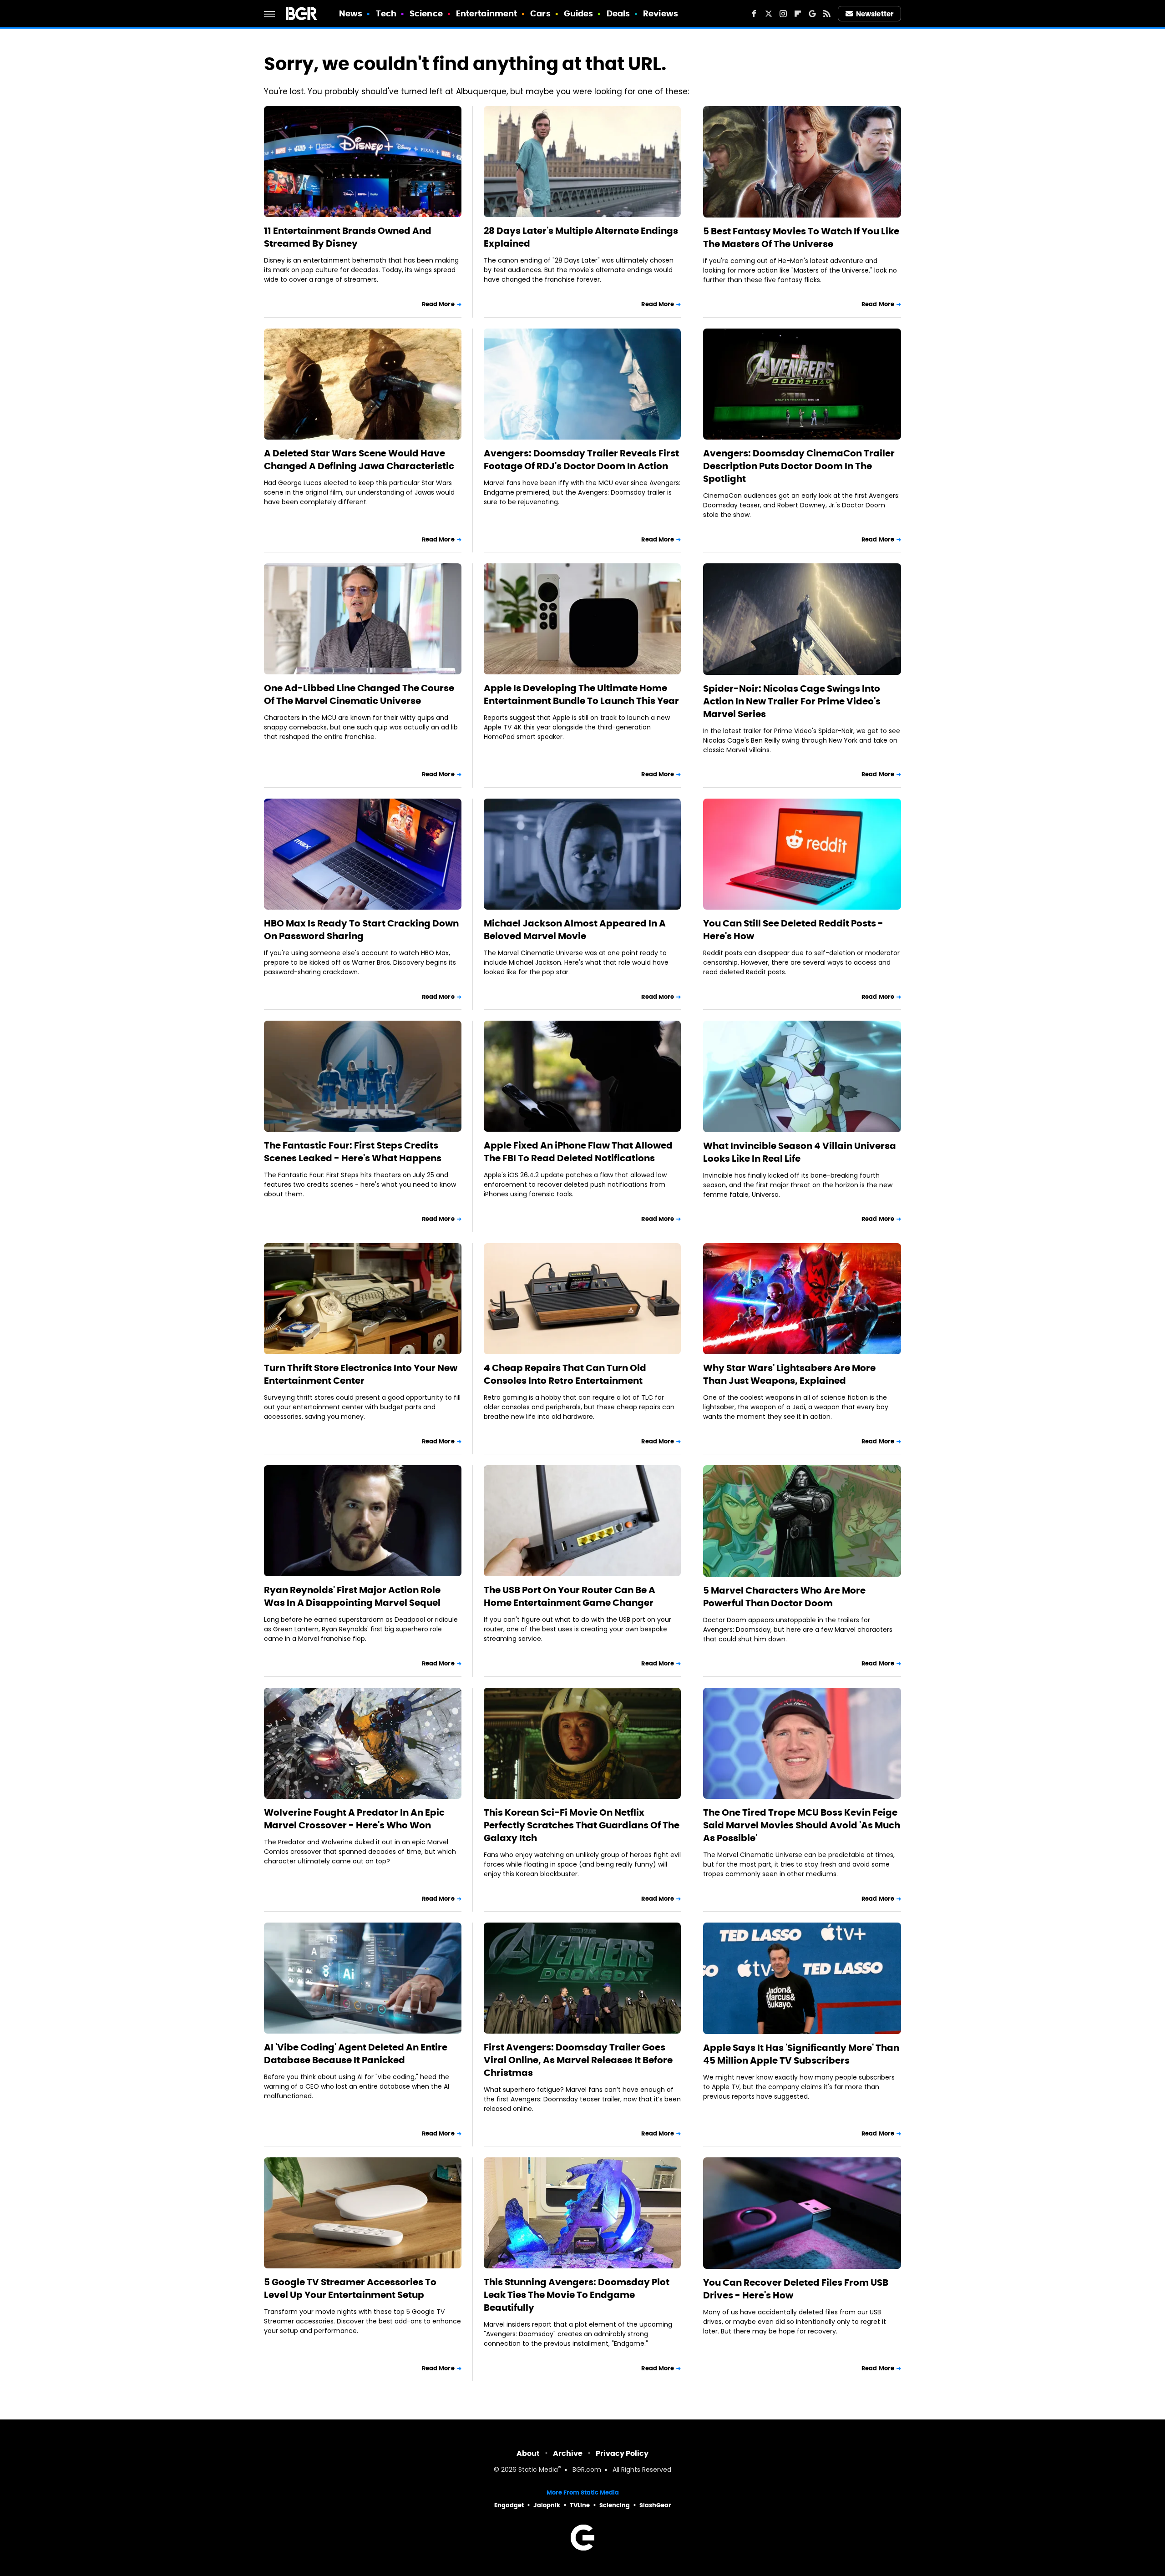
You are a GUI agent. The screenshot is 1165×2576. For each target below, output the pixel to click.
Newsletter (875, 14)
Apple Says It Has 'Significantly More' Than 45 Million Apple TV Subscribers (801, 2054)
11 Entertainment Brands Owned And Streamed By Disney (348, 237)
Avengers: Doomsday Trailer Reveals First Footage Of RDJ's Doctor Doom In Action (581, 460)
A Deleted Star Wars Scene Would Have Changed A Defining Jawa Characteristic (359, 460)
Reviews (661, 13)
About (528, 2453)
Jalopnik (547, 2505)
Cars (540, 13)
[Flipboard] (798, 14)
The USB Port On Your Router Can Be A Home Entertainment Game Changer (570, 1596)
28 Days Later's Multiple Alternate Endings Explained (581, 237)
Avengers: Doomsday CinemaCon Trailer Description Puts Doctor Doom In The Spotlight (799, 466)
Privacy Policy (622, 2453)
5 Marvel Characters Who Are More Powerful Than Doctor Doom (784, 1597)
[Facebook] (754, 14)
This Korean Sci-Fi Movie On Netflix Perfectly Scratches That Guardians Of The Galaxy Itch (582, 1825)
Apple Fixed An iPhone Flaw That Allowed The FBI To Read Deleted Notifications (578, 1152)
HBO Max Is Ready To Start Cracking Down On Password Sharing (361, 930)
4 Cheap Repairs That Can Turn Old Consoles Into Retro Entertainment (565, 1374)
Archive (568, 2453)
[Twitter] (769, 14)
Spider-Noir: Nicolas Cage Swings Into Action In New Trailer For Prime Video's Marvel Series (792, 701)
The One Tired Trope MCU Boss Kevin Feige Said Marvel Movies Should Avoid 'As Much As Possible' (802, 1825)
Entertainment (486, 13)
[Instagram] (783, 14)
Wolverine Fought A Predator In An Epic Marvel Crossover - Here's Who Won (354, 1819)
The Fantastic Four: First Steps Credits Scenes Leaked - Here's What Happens (353, 1152)
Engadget (509, 2505)
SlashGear (655, 2505)
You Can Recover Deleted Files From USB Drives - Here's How (796, 2289)
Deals (618, 13)
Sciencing (615, 2505)
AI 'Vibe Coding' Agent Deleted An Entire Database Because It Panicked (356, 2054)
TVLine (580, 2505)
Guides (579, 13)
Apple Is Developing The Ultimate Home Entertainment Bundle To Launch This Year (581, 694)
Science (426, 13)
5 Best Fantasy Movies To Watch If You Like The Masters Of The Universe (801, 238)
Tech (386, 13)
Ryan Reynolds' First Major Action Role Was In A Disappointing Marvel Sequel (352, 1596)
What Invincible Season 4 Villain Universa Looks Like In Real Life (800, 1152)
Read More (438, 304)
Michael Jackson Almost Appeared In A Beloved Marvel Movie (575, 930)
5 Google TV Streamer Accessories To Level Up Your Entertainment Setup (350, 2288)
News (351, 13)
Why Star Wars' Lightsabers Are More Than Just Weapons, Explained (789, 1374)
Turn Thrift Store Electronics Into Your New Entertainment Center (361, 1374)
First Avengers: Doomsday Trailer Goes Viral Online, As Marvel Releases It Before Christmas (578, 2060)
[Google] (812, 14)
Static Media (538, 2470)
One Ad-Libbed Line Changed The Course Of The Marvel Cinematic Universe (359, 694)
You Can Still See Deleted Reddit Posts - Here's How (793, 930)
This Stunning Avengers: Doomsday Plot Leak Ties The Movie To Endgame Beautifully (577, 2295)
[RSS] (827, 14)
